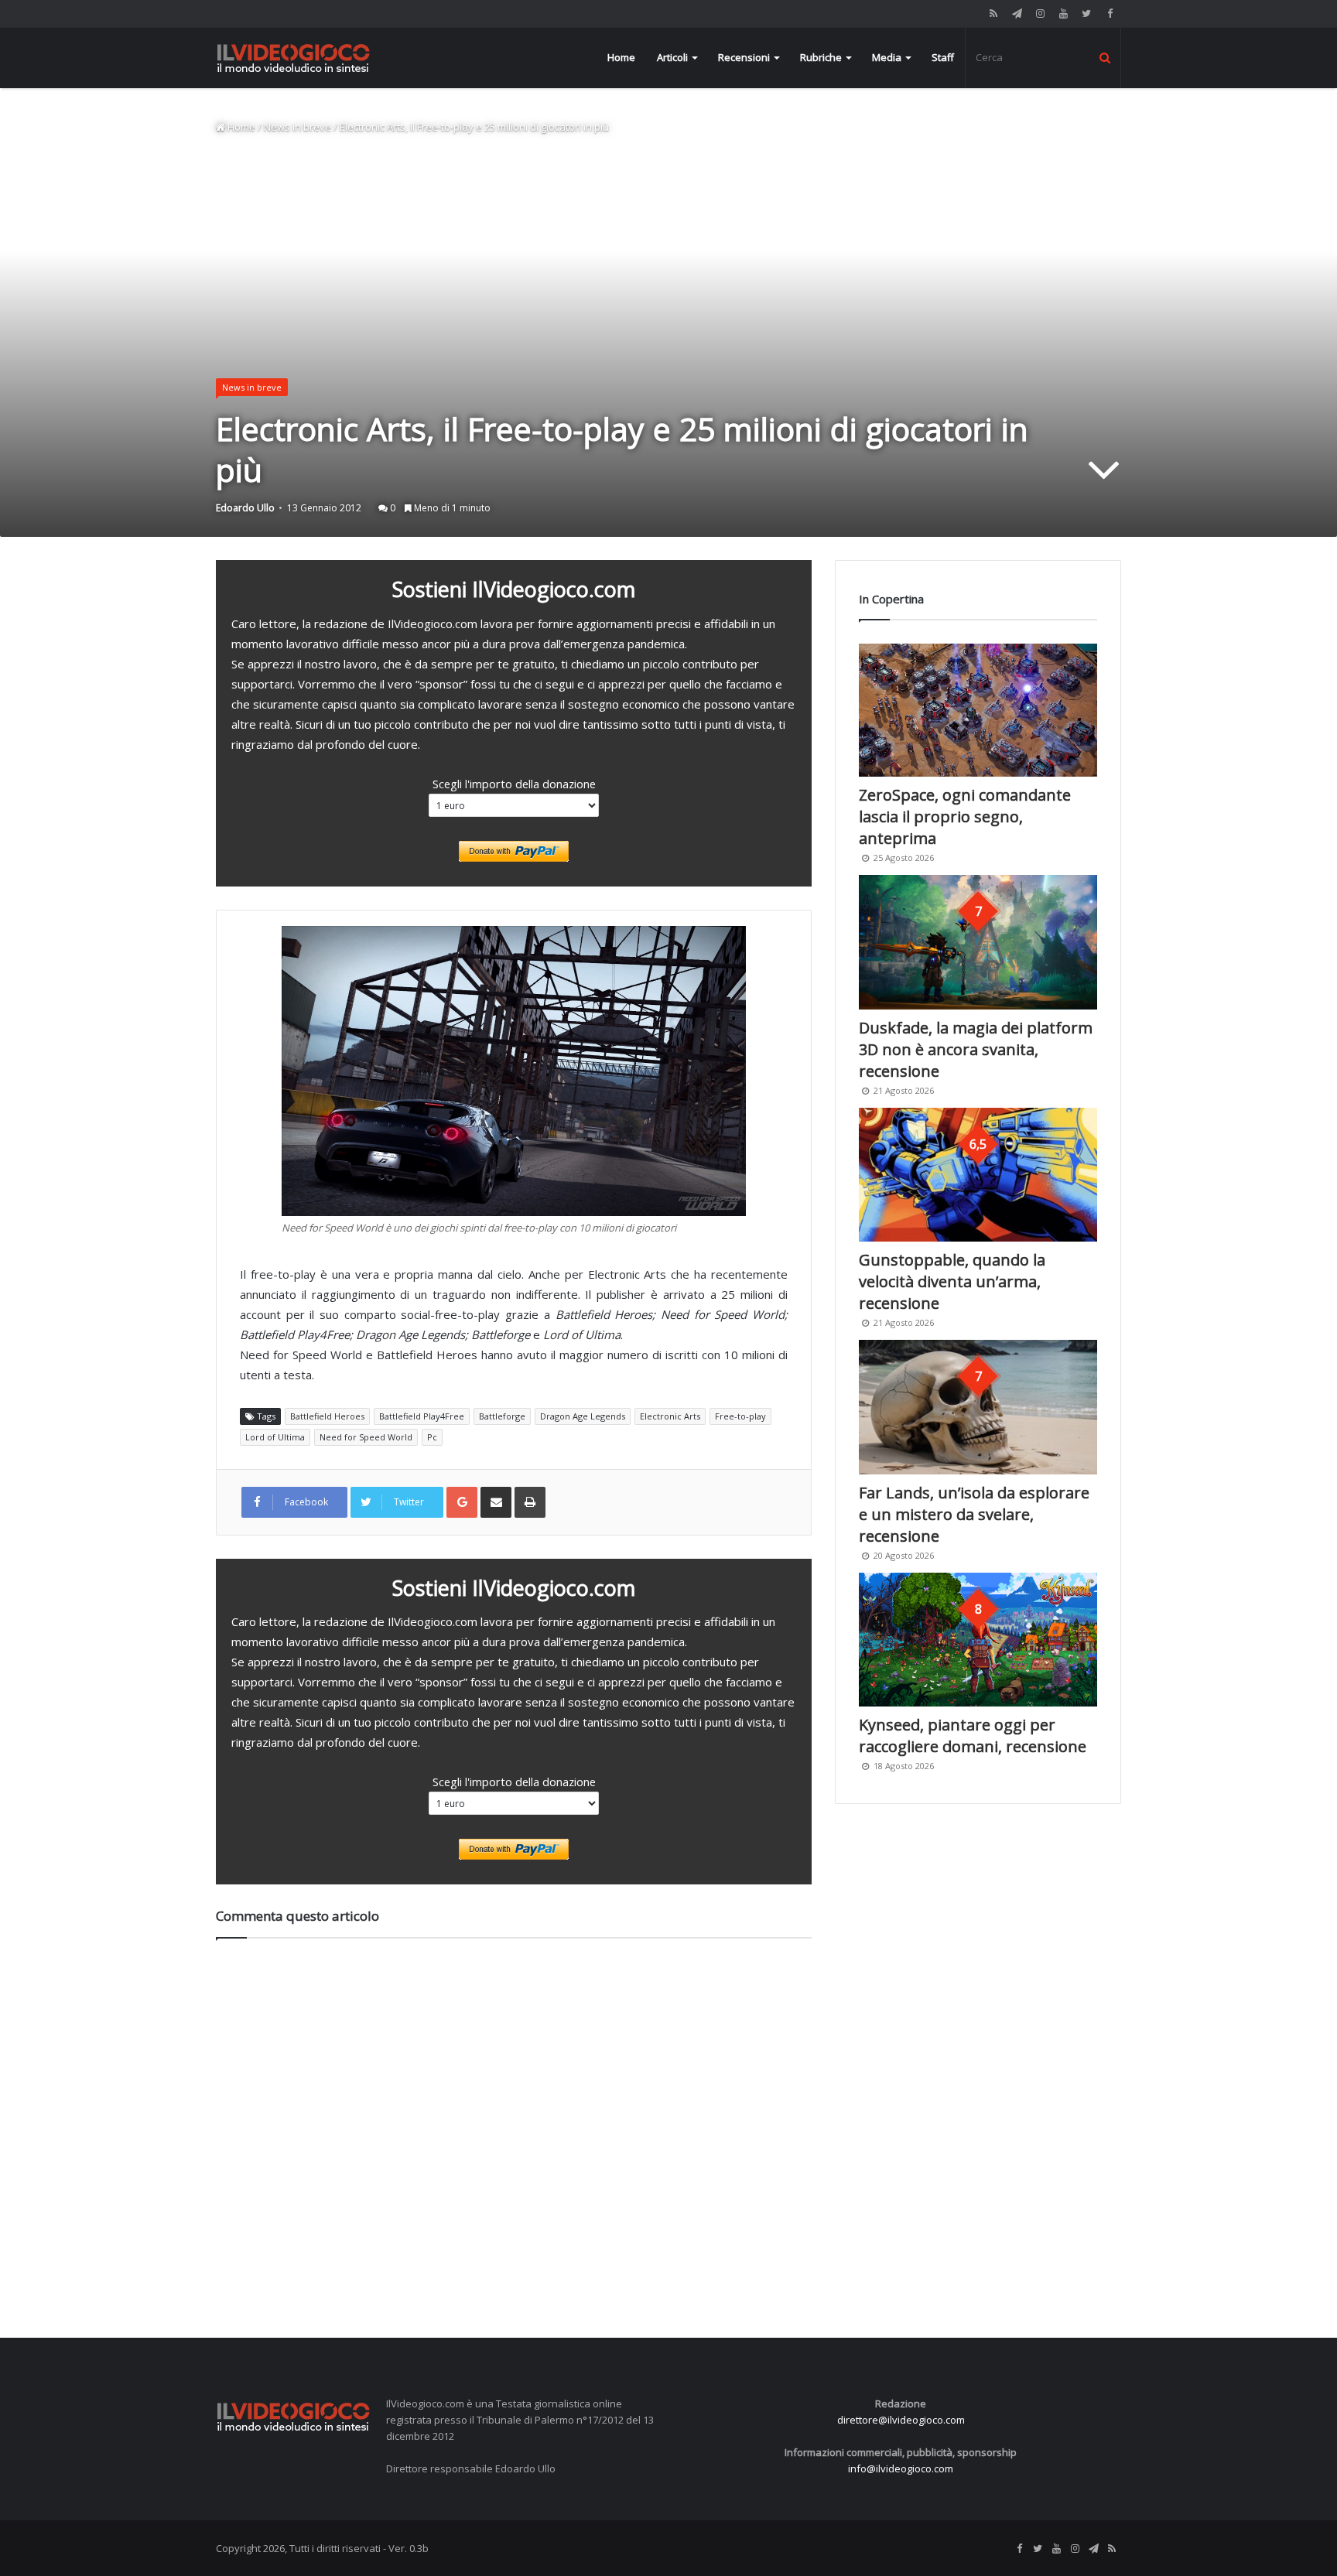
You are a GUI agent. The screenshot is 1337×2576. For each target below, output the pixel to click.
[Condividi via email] (496, 1502)
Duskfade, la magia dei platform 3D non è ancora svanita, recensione (976, 1049)
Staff (943, 57)
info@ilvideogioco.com (901, 2468)
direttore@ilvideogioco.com (901, 2420)
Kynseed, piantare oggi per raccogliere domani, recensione (973, 1736)
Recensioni (744, 57)
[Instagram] (1040, 14)
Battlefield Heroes (327, 1416)
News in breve (297, 127)
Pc (432, 1437)
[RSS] (993, 14)
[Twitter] (1086, 14)
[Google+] (462, 1502)
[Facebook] (1110, 14)
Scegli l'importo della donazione (514, 784)
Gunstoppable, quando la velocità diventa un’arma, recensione (952, 1281)
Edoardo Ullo (245, 508)
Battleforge (502, 1416)
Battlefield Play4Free (422, 1416)
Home (621, 57)
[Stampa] (530, 1502)
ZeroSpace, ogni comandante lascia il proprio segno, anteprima (965, 817)
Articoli (672, 57)
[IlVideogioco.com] (293, 58)
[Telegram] (1017, 14)
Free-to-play (740, 1416)
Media (887, 57)
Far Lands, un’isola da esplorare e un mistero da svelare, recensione (974, 1514)
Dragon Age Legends (583, 1416)
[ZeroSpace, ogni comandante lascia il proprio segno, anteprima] (978, 711)
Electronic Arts (670, 1416)
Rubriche (821, 57)
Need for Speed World (366, 1437)
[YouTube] (1063, 14)
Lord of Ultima (275, 1437)
